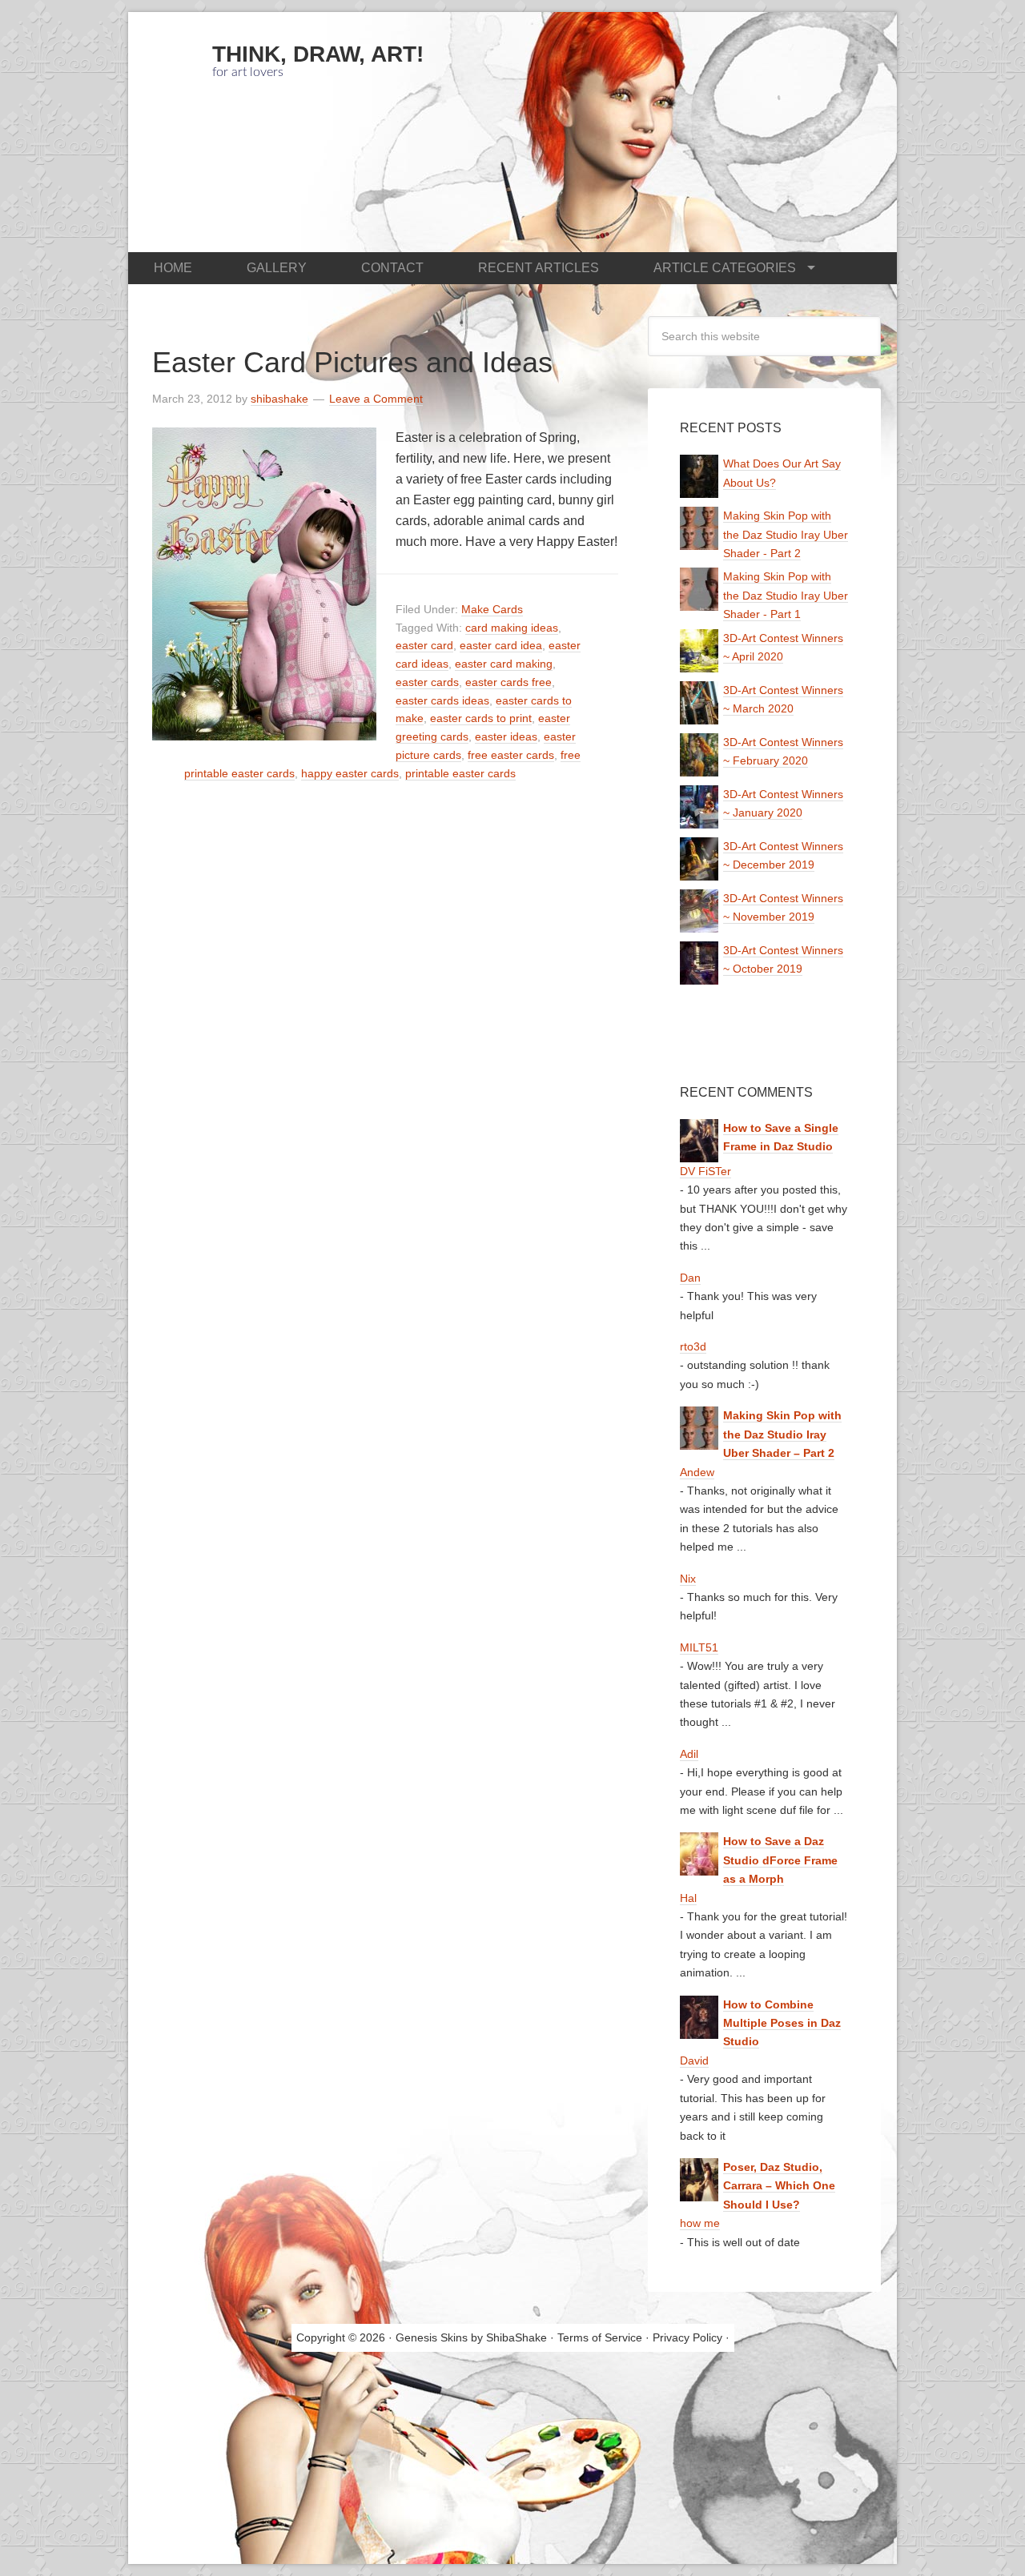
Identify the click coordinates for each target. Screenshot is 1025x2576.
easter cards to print (481, 718)
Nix (688, 1579)
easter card (424, 645)
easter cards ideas (442, 700)
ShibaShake (517, 2337)
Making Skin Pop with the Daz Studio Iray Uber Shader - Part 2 (786, 534)
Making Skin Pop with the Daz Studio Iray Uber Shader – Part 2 (782, 1434)
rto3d (693, 1346)
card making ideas (512, 628)
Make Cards (492, 609)
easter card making (504, 664)
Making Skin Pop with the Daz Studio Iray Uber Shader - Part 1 (786, 595)
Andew (697, 1472)
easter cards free (508, 682)
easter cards (427, 682)
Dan (690, 1278)
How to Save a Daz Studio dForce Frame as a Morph (780, 1860)
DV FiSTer (705, 1171)
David (694, 2060)
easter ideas (506, 736)
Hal (688, 1898)
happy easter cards (350, 773)
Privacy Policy (687, 2337)
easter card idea (501, 645)
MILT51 (699, 1647)
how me (700, 2223)
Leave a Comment (376, 399)
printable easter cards (460, 773)
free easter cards (511, 755)
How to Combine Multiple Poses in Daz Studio (782, 2023)
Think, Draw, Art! (318, 54)
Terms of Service (600, 2337)
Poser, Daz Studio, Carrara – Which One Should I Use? (779, 2186)
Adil (689, 1754)
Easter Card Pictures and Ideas (352, 362)
